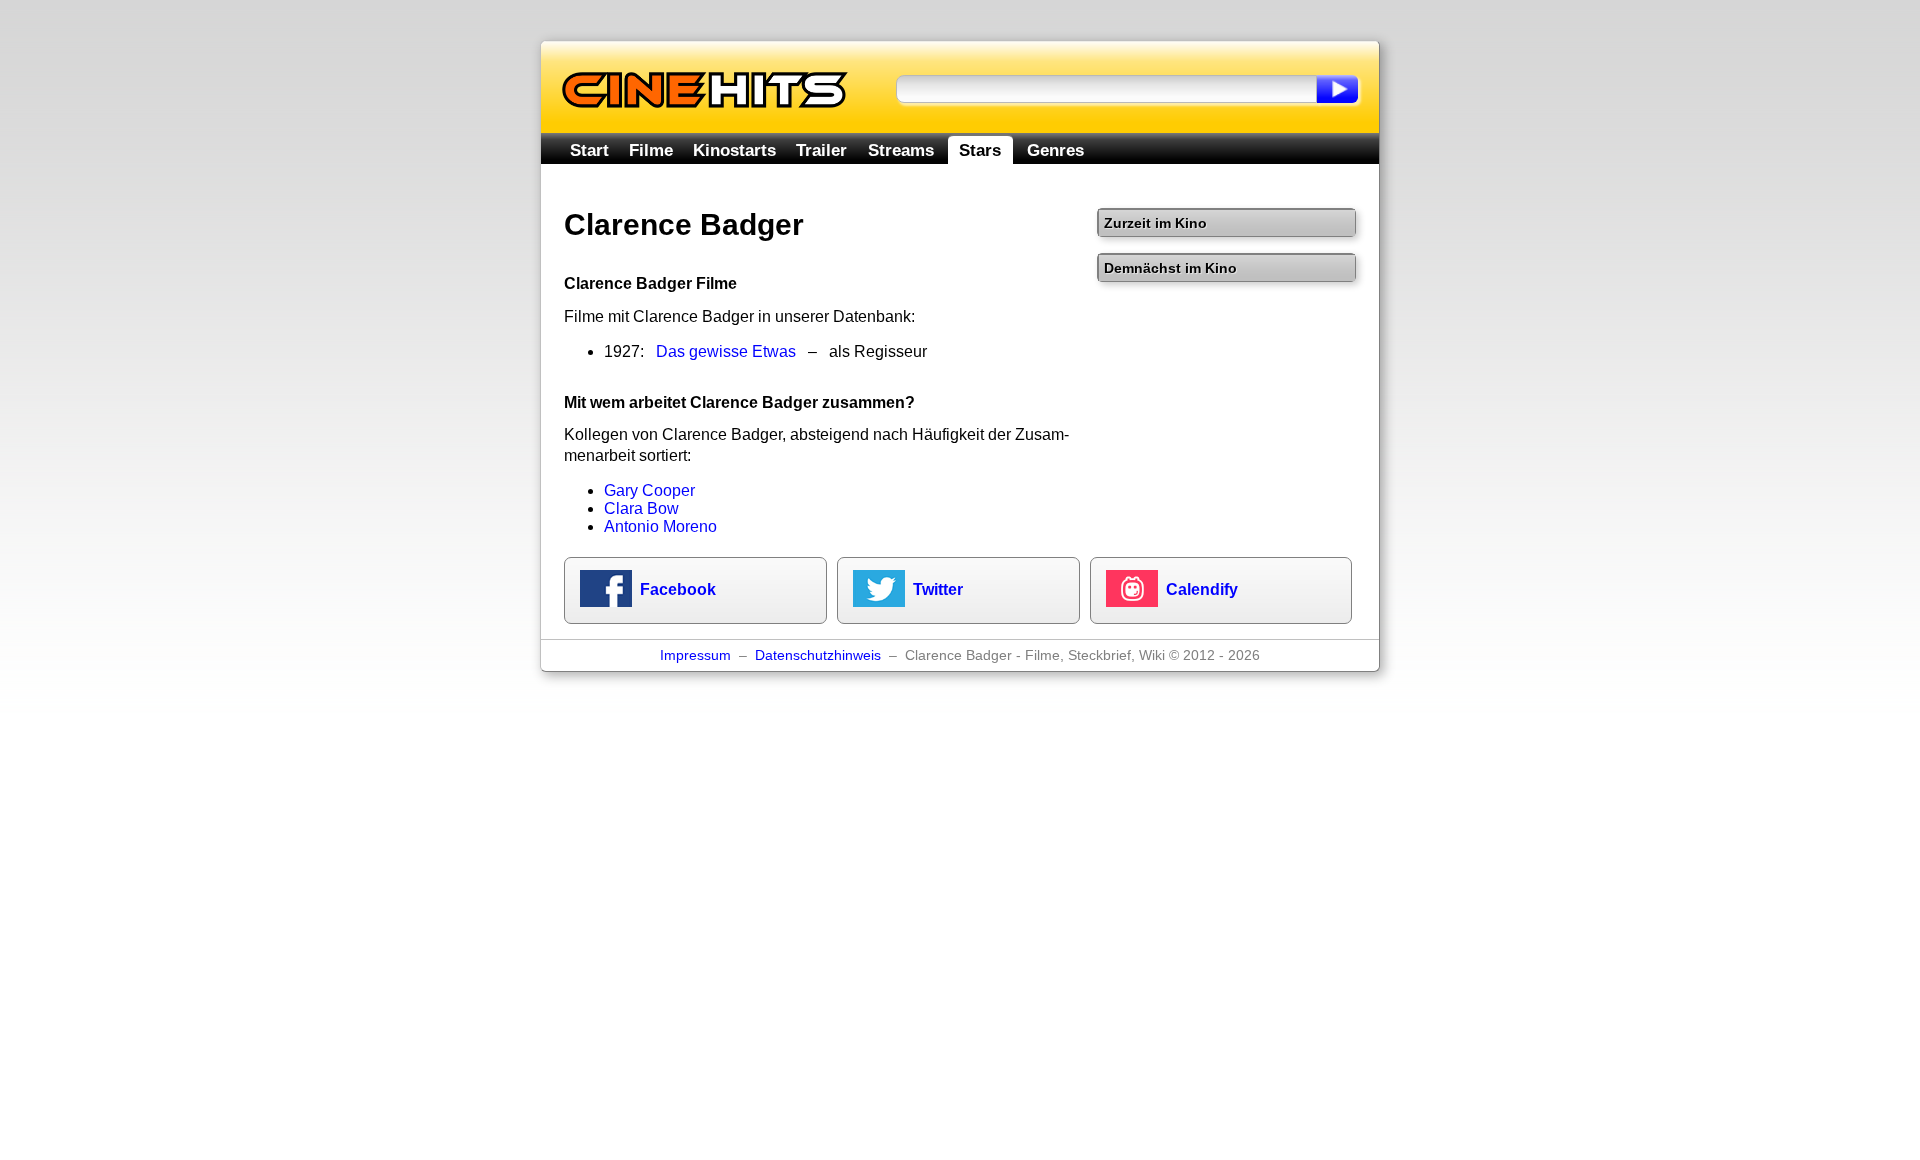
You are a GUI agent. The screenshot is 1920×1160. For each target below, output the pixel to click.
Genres (1055, 150)
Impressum (695, 655)
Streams (901, 150)
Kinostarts (734, 150)
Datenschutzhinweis (818, 655)
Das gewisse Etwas (726, 351)
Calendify (1202, 589)
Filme (651, 150)
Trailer (821, 150)
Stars (980, 150)
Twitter (938, 589)
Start (589, 150)
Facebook (678, 589)
